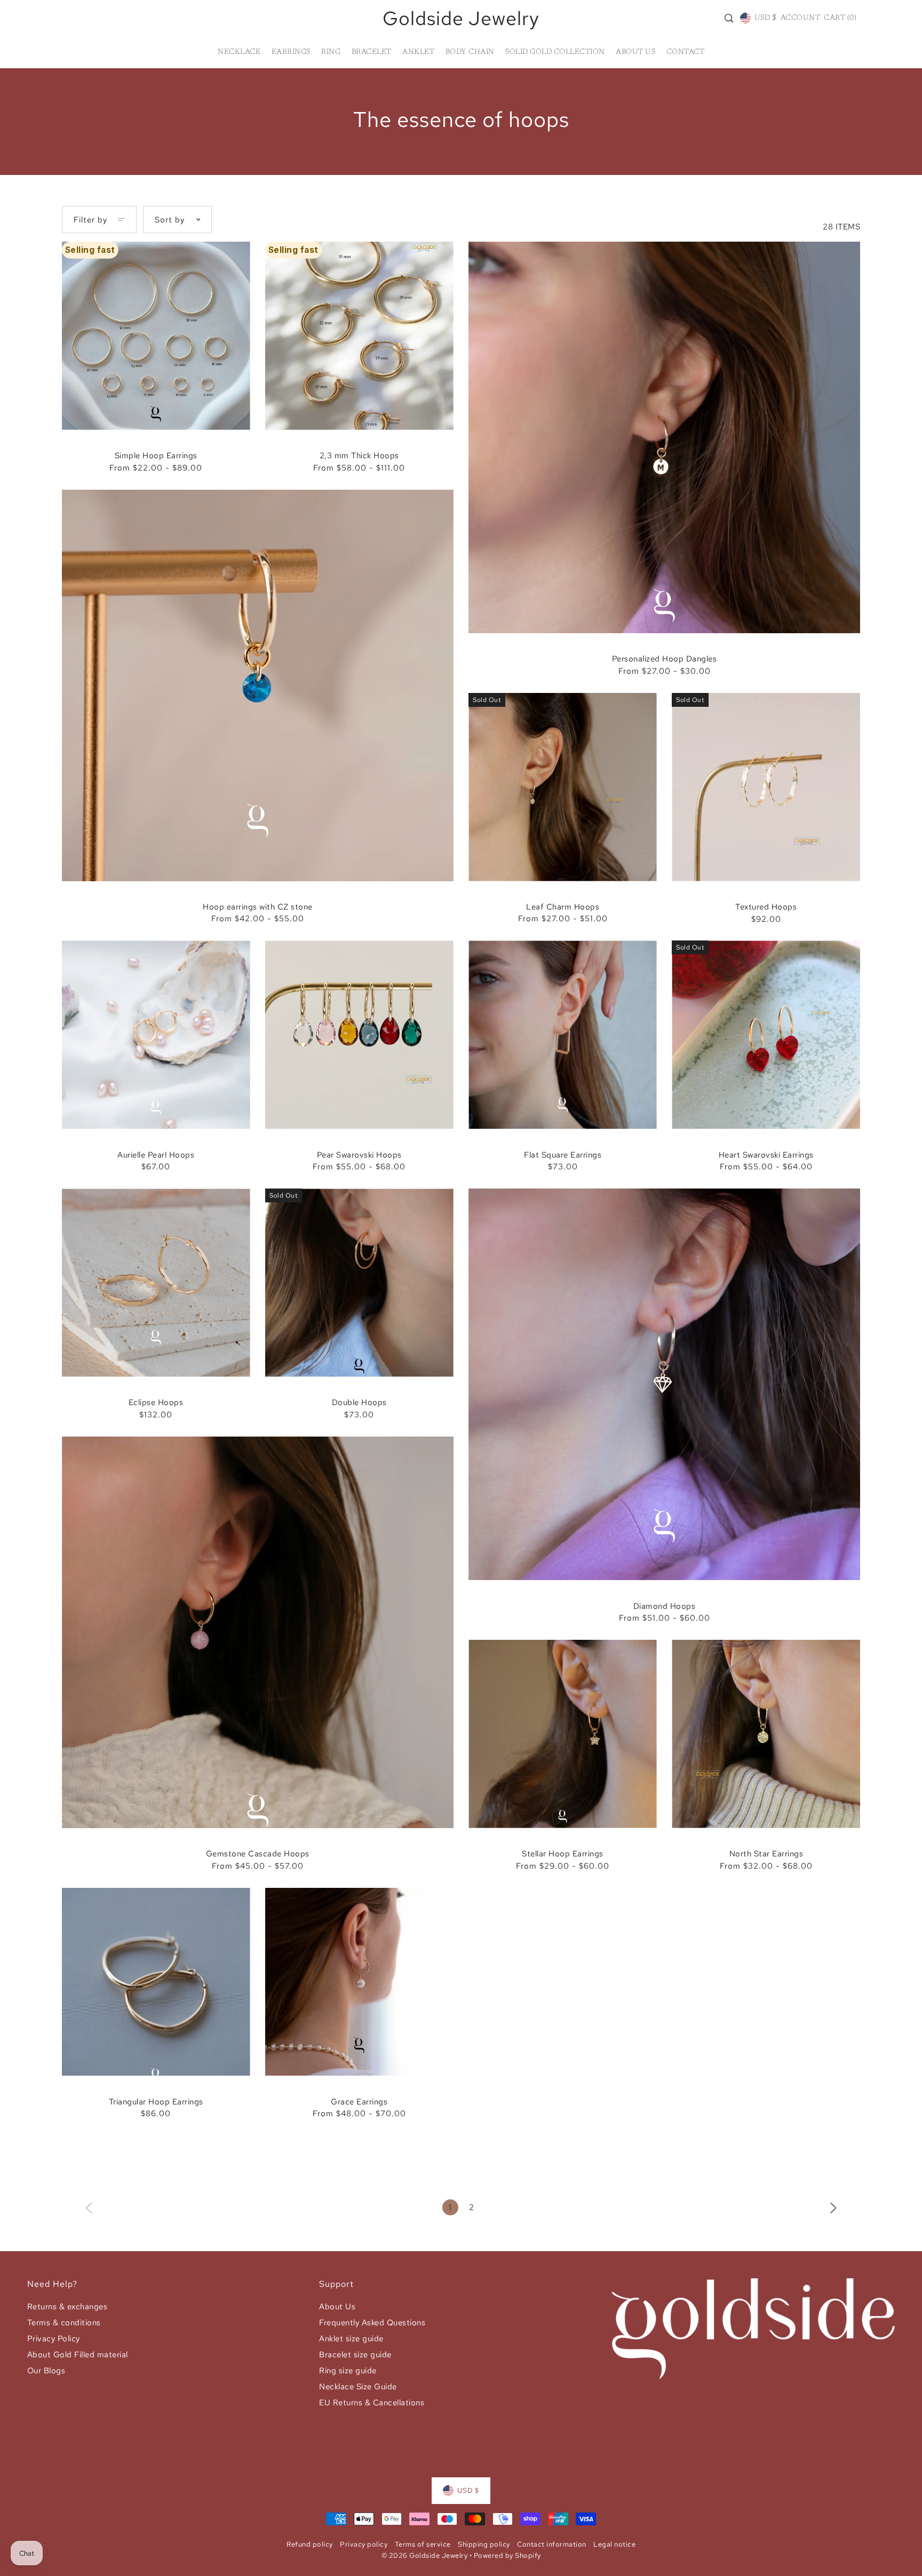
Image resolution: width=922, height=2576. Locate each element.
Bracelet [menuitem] (372, 52)
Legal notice (614, 2544)
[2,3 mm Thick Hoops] (359, 336)
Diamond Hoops (665, 1606)
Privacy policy (364, 2544)
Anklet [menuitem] (418, 52)
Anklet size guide (351, 2339)
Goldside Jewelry (461, 18)
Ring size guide (348, 2371)
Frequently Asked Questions (372, 2323)
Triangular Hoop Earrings (156, 2102)
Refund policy (310, 2544)
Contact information (552, 2544)
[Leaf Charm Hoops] (563, 787)
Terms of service (423, 2544)
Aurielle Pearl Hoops (156, 1155)
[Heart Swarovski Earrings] (766, 1035)
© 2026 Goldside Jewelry (425, 2555)
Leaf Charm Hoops (563, 907)
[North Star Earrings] (766, 1734)
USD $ (765, 18)
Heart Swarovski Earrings (766, 1155)
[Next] (833, 2207)
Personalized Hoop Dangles (665, 659)
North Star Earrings (766, 1854)
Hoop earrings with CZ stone (258, 907)
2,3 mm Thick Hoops (359, 456)
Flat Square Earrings (563, 1155)
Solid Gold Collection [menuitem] (555, 52)
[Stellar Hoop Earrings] (563, 1734)
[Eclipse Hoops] (156, 1283)
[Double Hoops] (359, 1283)
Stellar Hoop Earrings (563, 1854)
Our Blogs (46, 2371)
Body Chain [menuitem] (470, 52)
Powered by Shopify (507, 2555)
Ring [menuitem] (331, 52)
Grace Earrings (359, 2102)
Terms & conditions (64, 2323)
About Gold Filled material (78, 2355)
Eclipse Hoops (156, 1402)
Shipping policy (484, 2544)
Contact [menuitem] (686, 52)
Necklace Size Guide (358, 2387)
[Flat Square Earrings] (563, 1035)
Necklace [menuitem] (239, 52)
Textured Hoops (766, 907)
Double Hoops (359, 1402)
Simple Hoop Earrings (156, 456)
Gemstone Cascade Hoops (258, 1854)
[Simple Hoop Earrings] (156, 336)
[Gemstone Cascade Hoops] (258, 1632)
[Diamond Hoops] (664, 1384)
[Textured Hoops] (766, 787)
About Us (337, 2307)
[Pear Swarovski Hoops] (359, 1035)
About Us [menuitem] (635, 52)
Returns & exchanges (67, 2307)
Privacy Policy (54, 2339)
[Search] (729, 18)
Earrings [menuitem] (291, 52)
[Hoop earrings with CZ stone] (258, 685)
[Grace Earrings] (359, 1982)
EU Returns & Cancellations (372, 2403)
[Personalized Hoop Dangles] (664, 437)
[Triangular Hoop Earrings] (156, 1982)
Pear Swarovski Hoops (359, 1155)
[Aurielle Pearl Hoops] (156, 1035)
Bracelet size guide (355, 2355)
